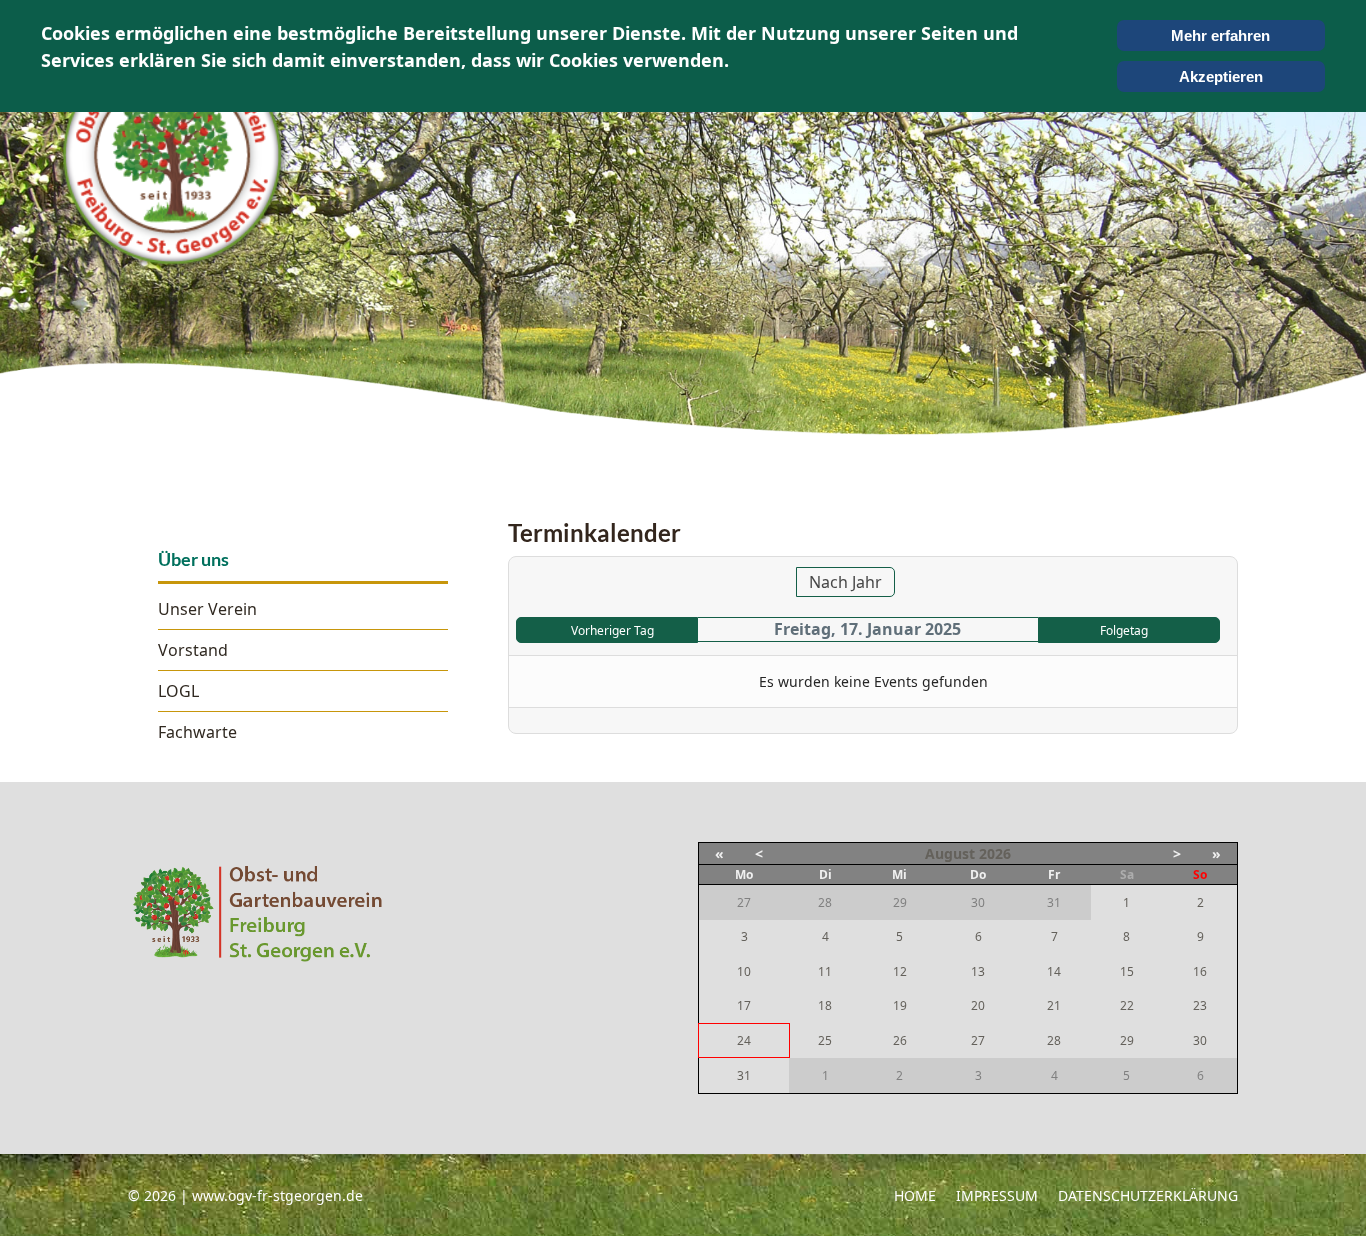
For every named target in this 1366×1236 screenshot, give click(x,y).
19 (900, 1005)
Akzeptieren (1221, 76)
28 (1054, 1040)
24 (744, 1040)
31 (744, 1075)
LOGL (178, 691)
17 (744, 1005)
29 (1127, 1040)
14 (1054, 971)
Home (915, 1195)
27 (978, 1040)
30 (1200, 1040)
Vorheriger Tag (612, 630)
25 (825, 1040)
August (950, 853)
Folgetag (1124, 630)
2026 (995, 853)
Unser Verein (207, 609)
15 (1127, 971)
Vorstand (193, 650)
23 (1200, 1005)
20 (978, 1005)
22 (1127, 1005)
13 (978, 971)
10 (744, 971)
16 (1200, 971)
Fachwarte (197, 732)
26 (900, 1040)
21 (1054, 1005)
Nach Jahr (845, 582)
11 (825, 971)
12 (900, 971)
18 (825, 1005)
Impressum (997, 1195)
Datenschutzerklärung (1148, 1195)
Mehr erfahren (1220, 35)
